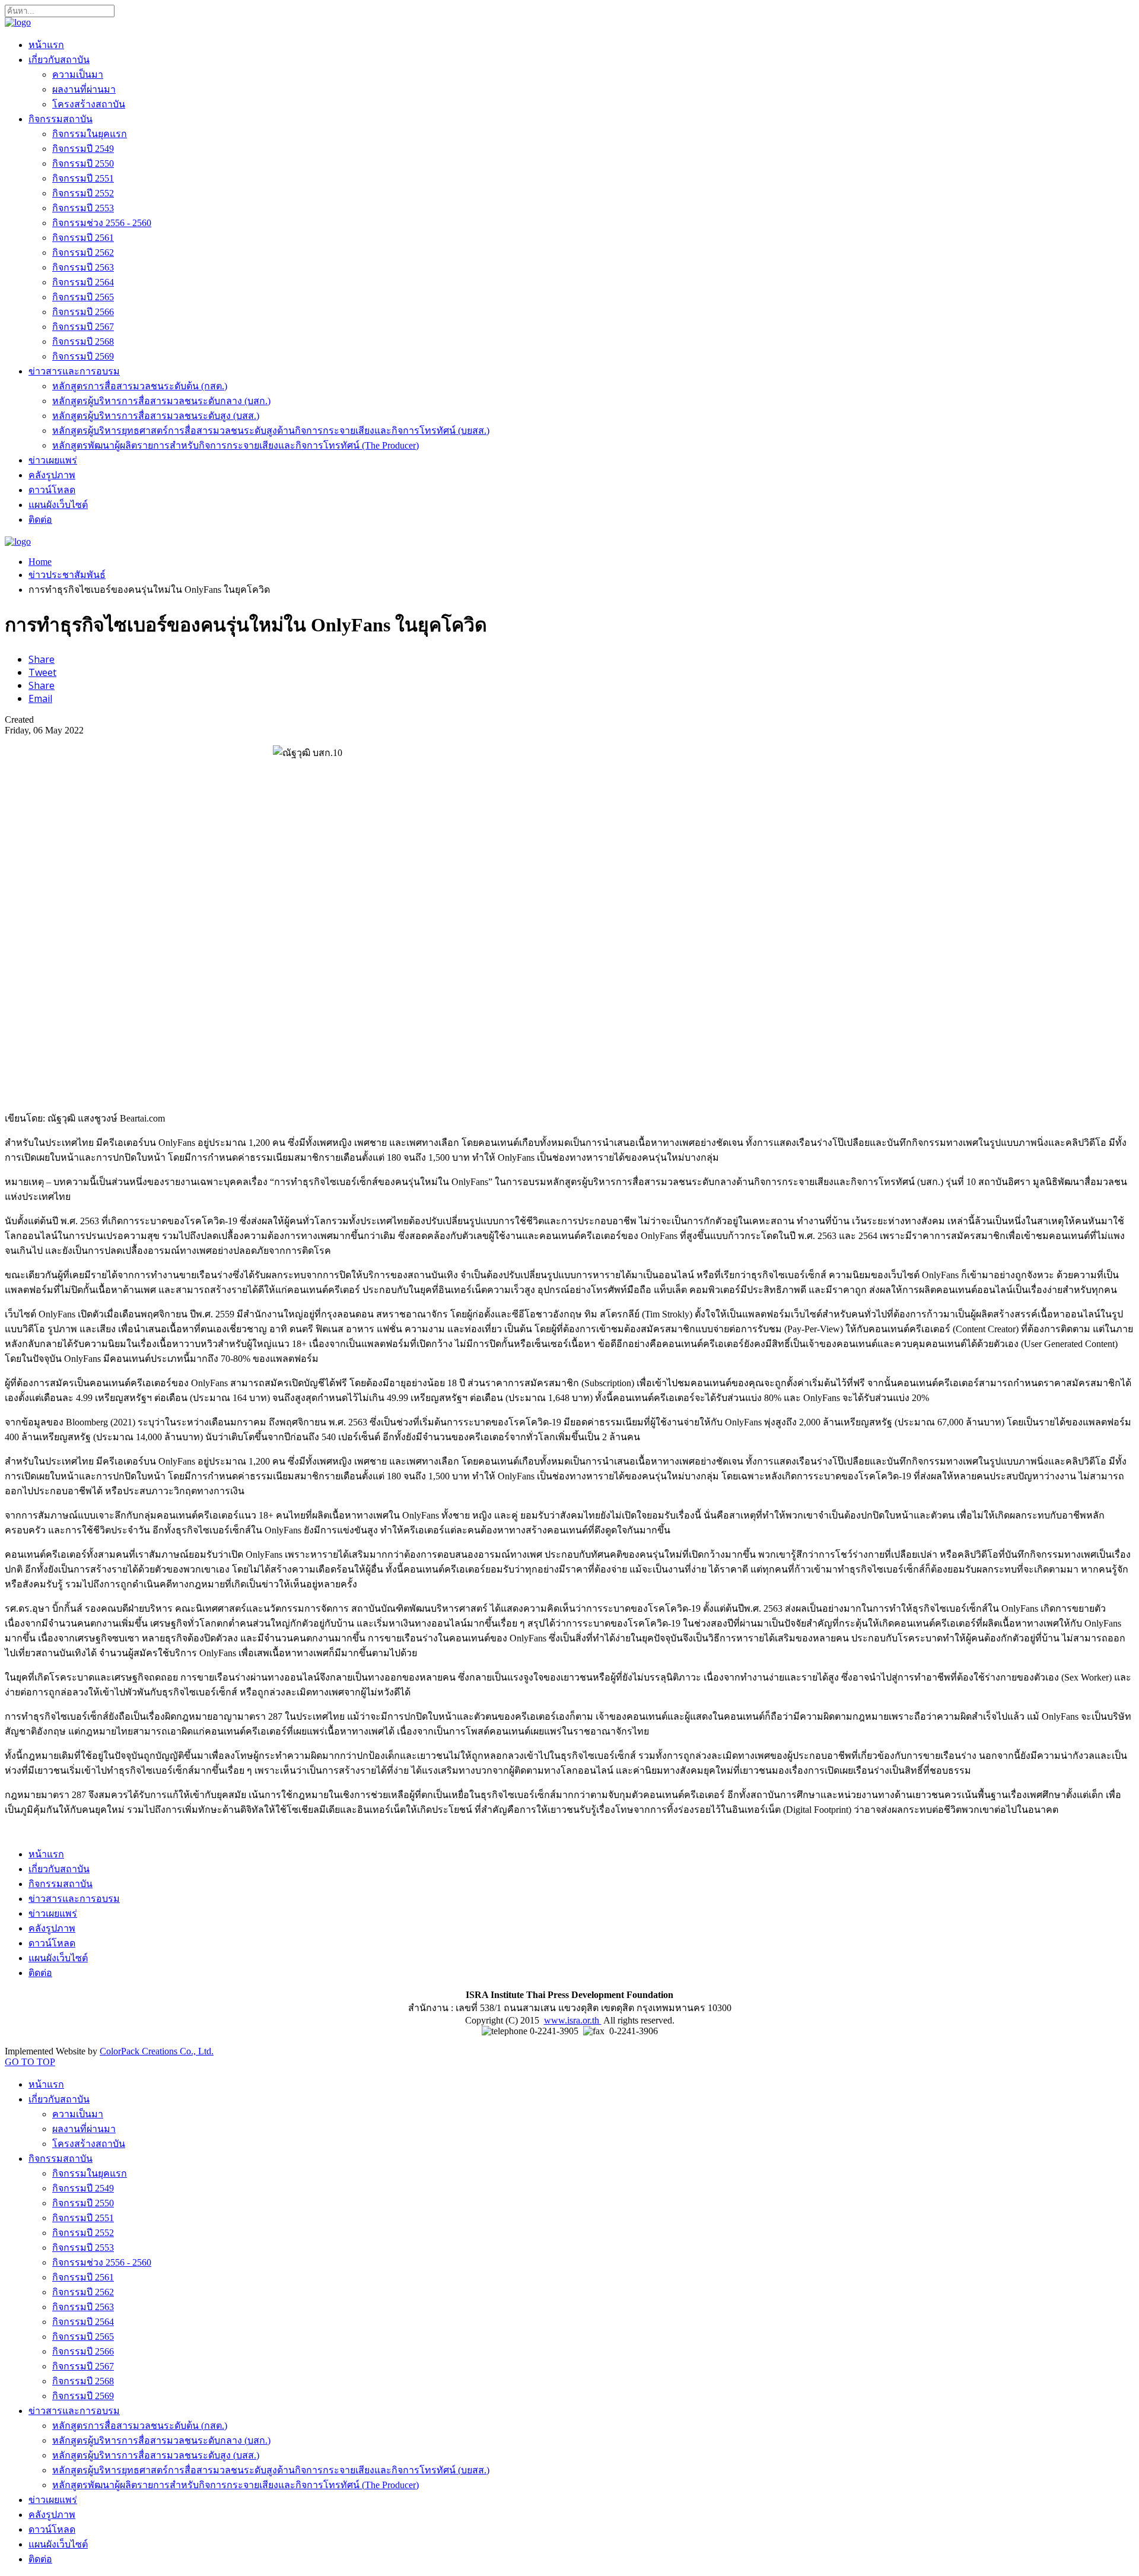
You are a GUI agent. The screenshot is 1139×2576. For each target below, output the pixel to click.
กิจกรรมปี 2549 (83, 149)
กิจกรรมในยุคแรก (90, 134)
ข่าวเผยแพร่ (53, 460)
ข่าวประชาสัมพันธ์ (67, 575)
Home (40, 562)
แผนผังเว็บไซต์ (58, 505)
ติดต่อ (40, 520)
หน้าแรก (46, 45)
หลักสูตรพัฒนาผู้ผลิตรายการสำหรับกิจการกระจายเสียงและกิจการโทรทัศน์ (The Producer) (236, 445)
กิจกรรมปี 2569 (83, 356)
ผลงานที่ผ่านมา (84, 89)
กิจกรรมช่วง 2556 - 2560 (102, 223)
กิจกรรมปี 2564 (83, 282)
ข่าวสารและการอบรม (74, 371)
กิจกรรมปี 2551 (83, 178)
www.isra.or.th (573, 2020)
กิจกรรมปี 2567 (83, 327)
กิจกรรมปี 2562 (83, 252)
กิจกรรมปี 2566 (83, 312)
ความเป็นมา (78, 74)
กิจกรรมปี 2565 (83, 297)
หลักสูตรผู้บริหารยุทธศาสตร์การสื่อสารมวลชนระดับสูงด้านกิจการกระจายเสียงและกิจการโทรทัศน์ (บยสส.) (271, 431)
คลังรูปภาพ (52, 475)
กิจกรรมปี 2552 (83, 193)
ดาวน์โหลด (52, 490)
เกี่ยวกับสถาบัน (59, 60)
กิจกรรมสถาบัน (61, 119)
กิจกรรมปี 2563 (83, 267)
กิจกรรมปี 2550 (83, 163)
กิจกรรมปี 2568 (83, 342)
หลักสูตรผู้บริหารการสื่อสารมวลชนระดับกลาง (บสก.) (161, 401)
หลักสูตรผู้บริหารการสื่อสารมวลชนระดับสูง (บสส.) (156, 416)
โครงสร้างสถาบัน (89, 104)
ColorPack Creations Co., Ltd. (157, 2051)
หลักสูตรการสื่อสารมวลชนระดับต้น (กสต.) (140, 386)
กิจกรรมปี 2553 (83, 208)
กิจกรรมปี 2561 (83, 238)
